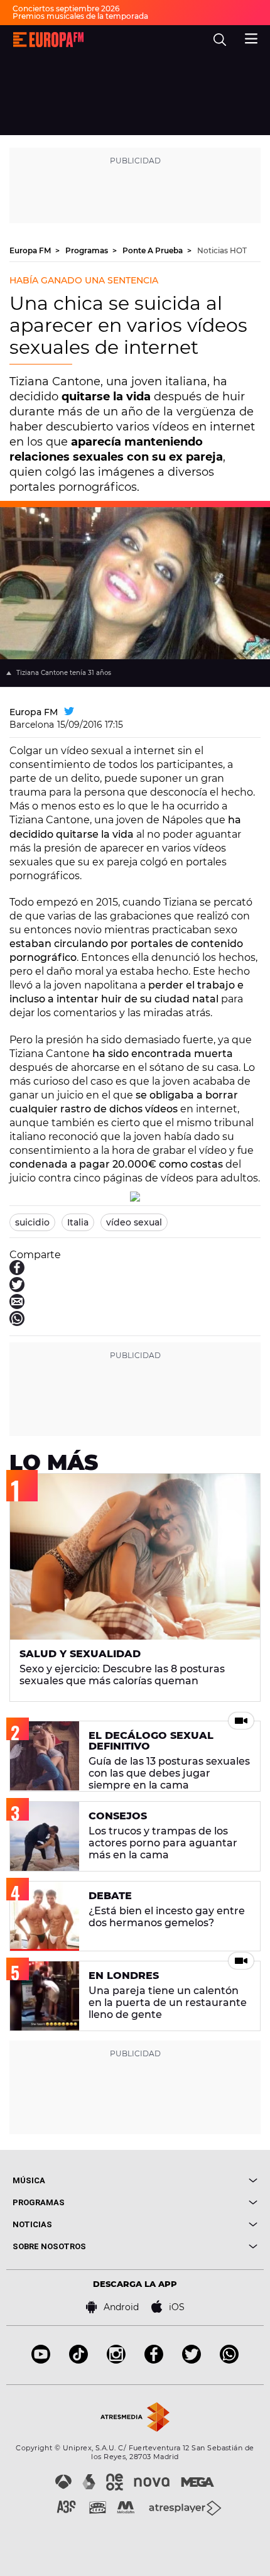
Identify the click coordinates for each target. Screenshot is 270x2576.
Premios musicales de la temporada (80, 16)
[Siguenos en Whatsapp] (229, 2360)
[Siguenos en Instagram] (116, 2360)
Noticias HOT (222, 250)
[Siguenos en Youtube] (41, 2360)
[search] (220, 40)
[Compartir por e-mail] (17, 1306)
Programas (88, 250)
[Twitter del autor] (69, 712)
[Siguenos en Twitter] (192, 2360)
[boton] (196, 2180)
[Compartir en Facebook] (17, 1272)
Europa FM (31, 250)
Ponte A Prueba (154, 250)
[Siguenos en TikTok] (78, 2360)
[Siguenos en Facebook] (154, 2360)
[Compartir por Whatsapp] (17, 1323)
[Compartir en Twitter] (17, 1289)
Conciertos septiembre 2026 (66, 8)
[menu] (251, 37)
